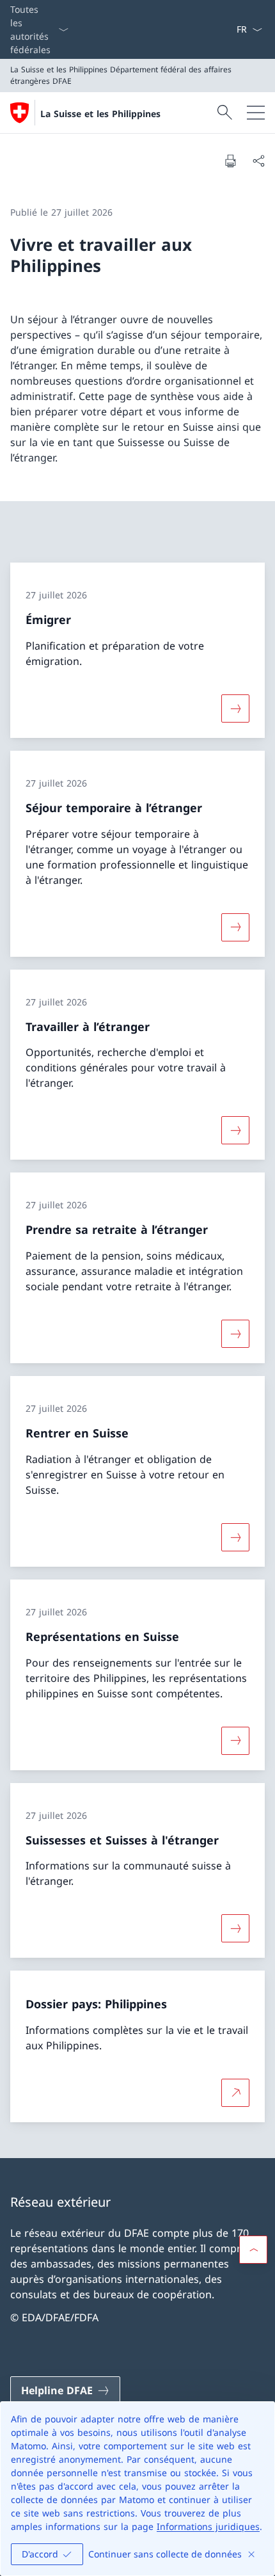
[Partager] (258, 161)
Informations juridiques (208, 2526)
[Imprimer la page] (230, 161)
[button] (253, 2250)
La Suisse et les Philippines (100, 114)
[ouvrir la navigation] (256, 113)
